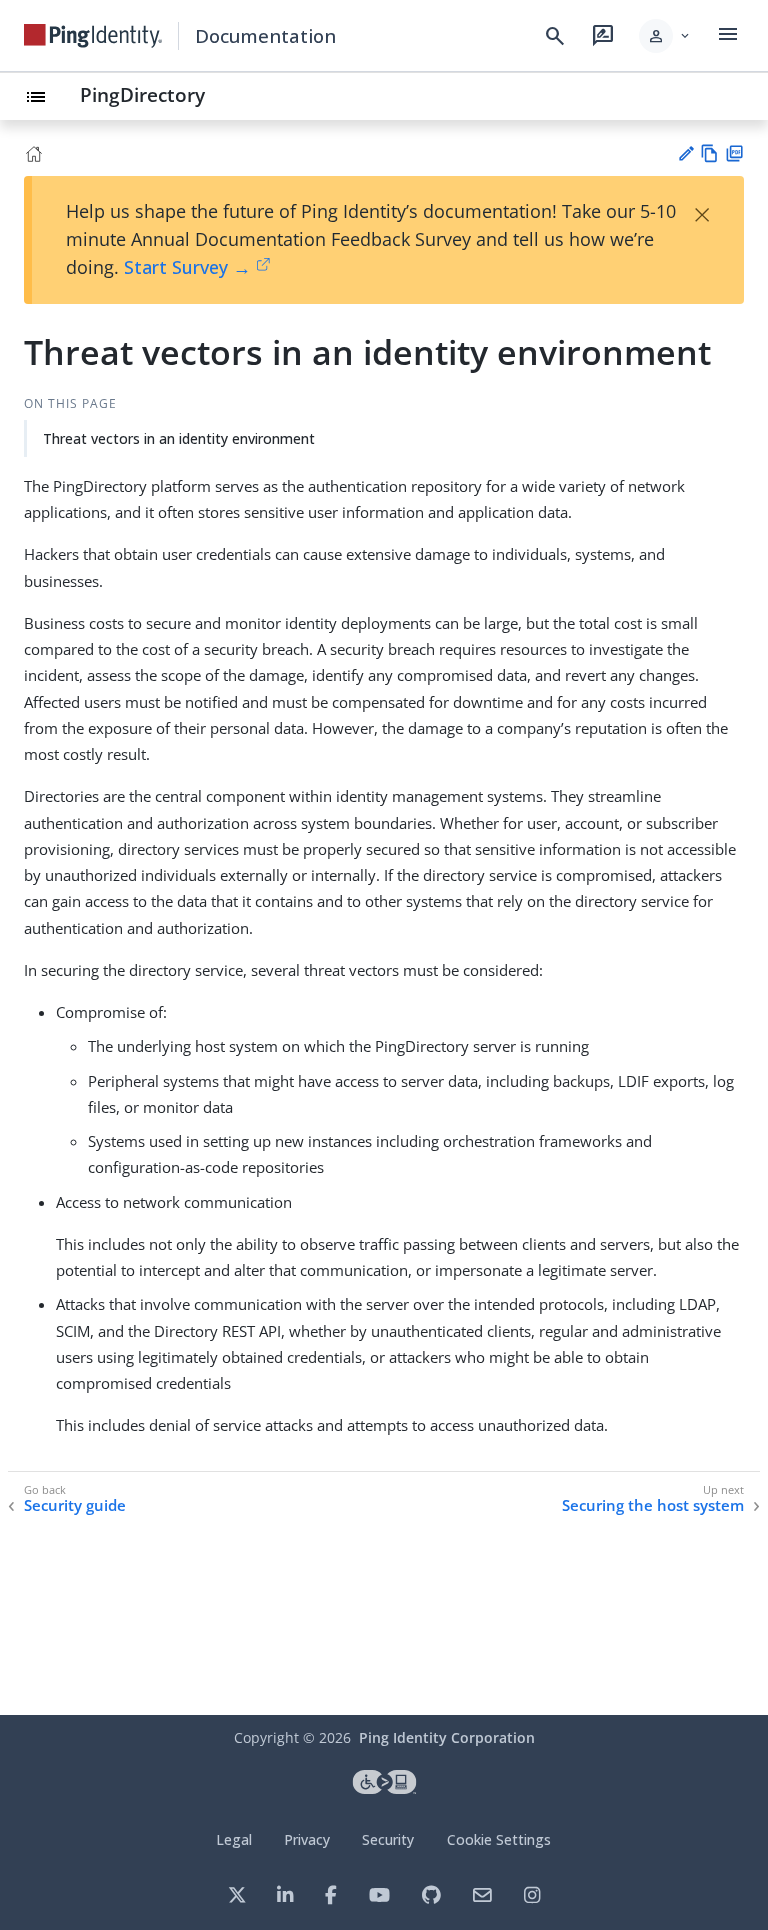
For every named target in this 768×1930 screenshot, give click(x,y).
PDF (734, 153)
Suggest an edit (685, 153)
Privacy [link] (307, 1839)
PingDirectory (142, 94)
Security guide (75, 1505)
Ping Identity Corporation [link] (447, 1737)
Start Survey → (187, 267)
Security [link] (388, 1839)
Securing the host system (653, 1505)
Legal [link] (234, 1839)
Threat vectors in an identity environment (179, 438)
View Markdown (709, 153)
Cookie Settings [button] (499, 1839)
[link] (93, 36)
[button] (665, 36)
